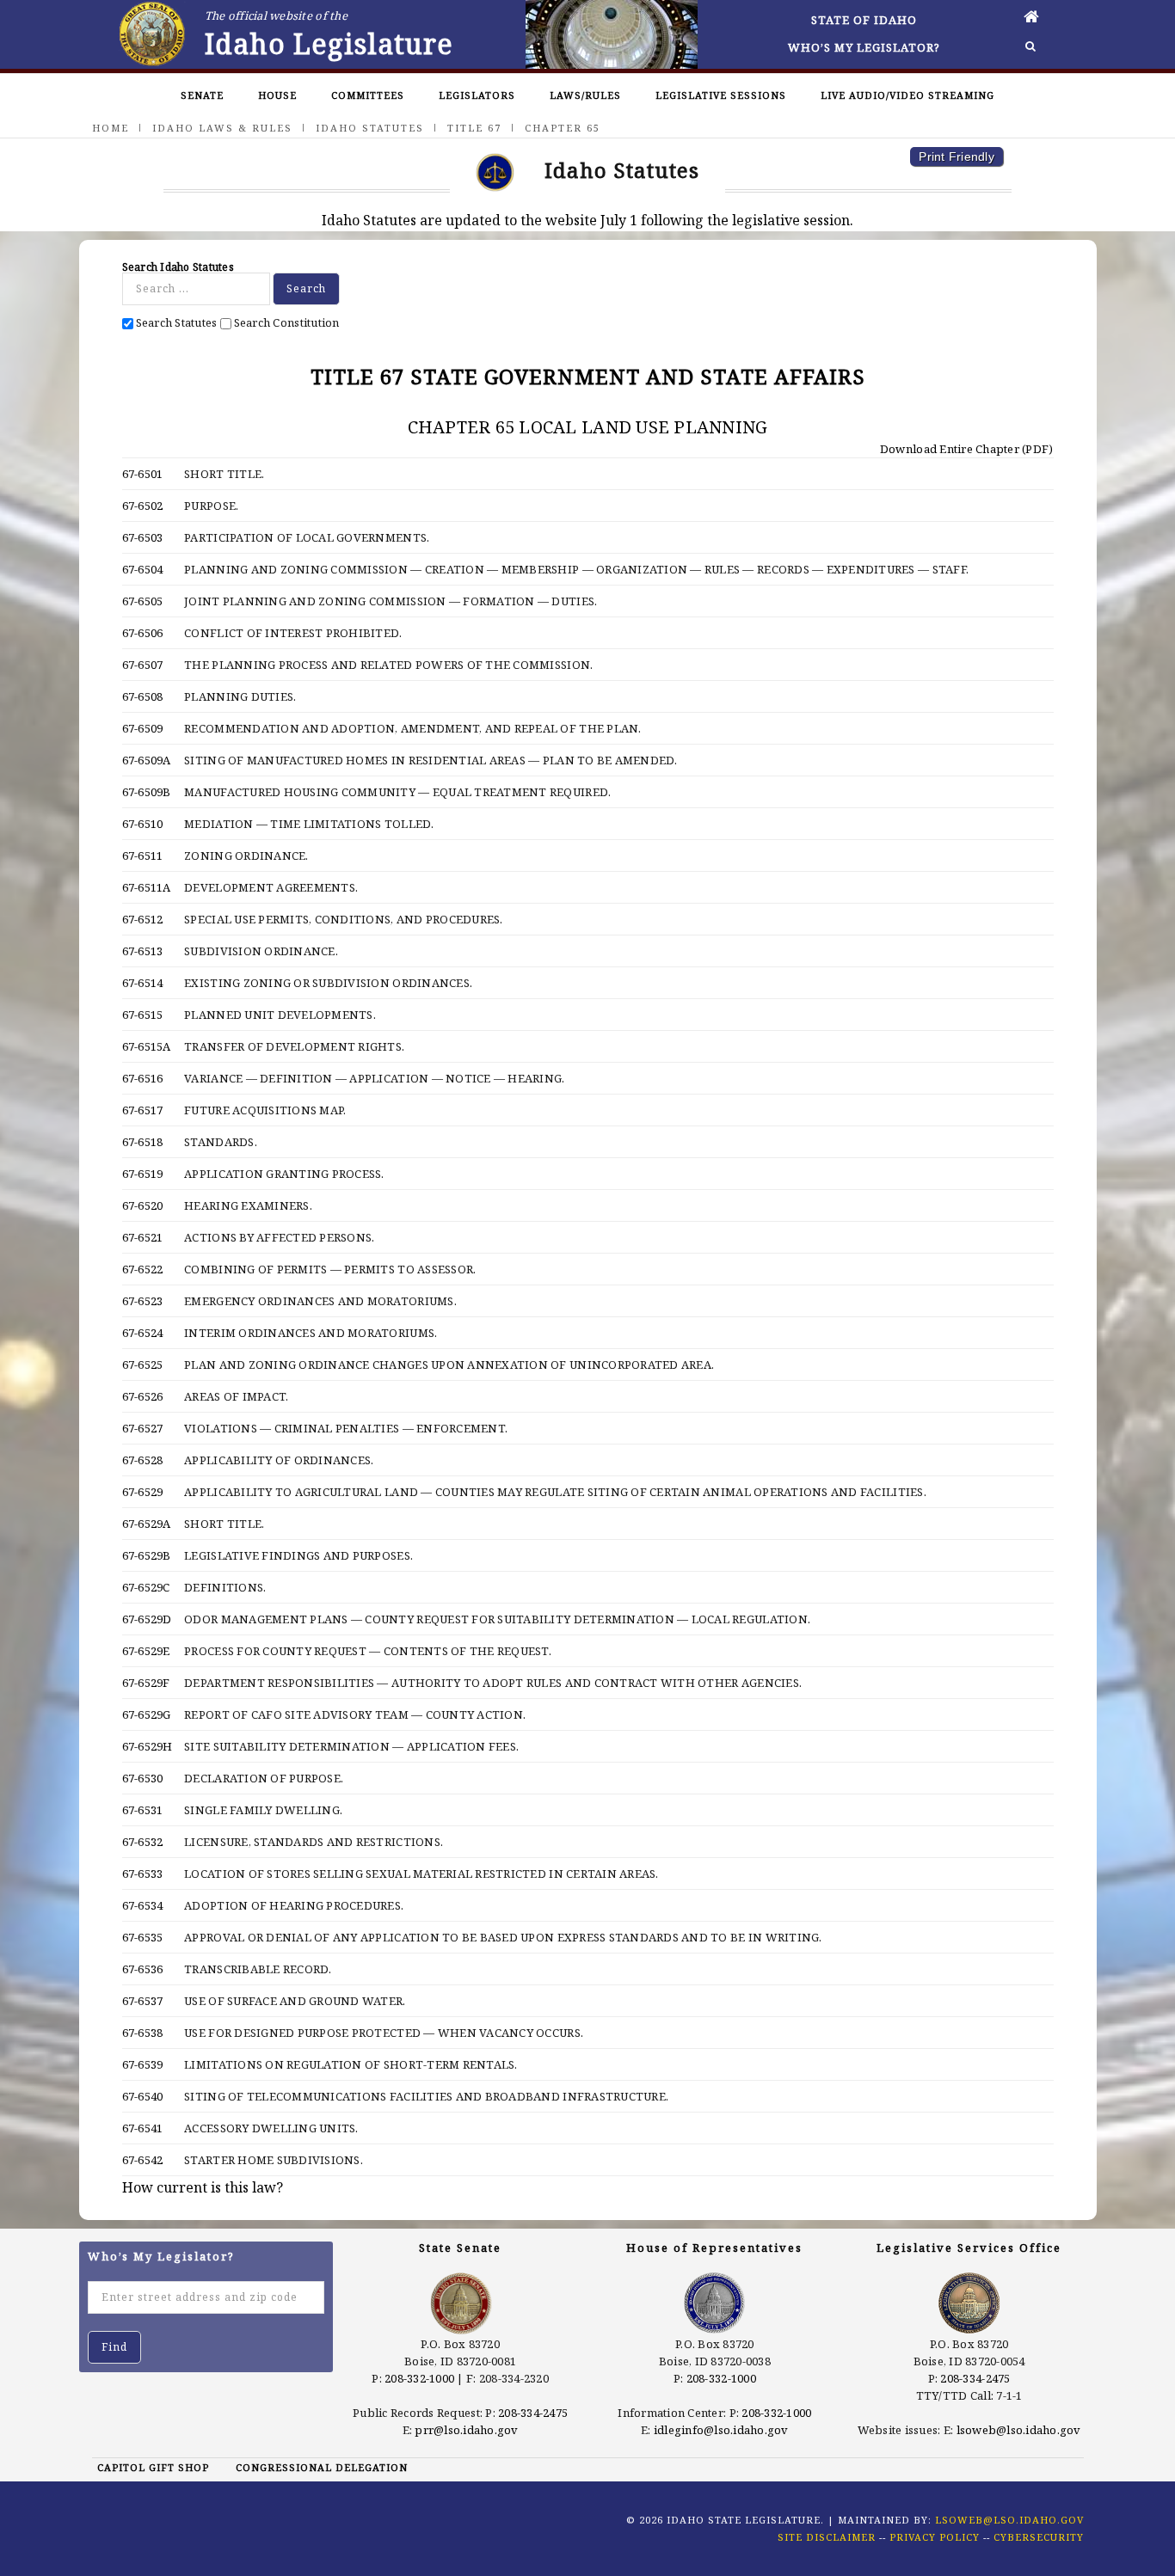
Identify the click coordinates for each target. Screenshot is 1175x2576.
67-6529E (146, 1651)
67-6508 (143, 696)
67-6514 (143, 983)
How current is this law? (203, 2187)
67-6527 (143, 1428)
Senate (202, 95)
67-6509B (147, 792)
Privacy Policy (935, 2537)
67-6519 (143, 1174)
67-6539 (143, 2064)
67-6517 (143, 1110)
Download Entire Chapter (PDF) (966, 449)
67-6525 (143, 1365)
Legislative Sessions (721, 95)
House (277, 95)
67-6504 (143, 569)
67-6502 (143, 506)
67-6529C (146, 1587)
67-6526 (143, 1396)
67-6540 (143, 2096)
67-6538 (143, 2033)
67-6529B (147, 1555)
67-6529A (147, 1524)
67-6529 (143, 1492)
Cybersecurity (1039, 2537)
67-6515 (143, 1015)
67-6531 (143, 1810)
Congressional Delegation (322, 2467)
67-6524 (143, 1333)
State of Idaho (864, 20)
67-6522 (143, 1269)
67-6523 (143, 1301)
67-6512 (143, 919)
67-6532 (143, 1842)
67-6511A (147, 887)
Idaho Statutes (370, 128)
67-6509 (143, 728)
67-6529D (147, 1619)
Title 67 (474, 128)
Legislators (477, 95)
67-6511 (143, 856)
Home (111, 128)
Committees (368, 95)
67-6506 (143, 633)
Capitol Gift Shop (153, 2467)
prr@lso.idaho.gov (466, 2430)
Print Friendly (957, 156)
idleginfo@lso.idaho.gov (721, 2430)
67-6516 (143, 1078)
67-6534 (143, 1905)
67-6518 (143, 1142)
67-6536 (143, 1969)
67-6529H (148, 1746)
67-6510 (143, 824)
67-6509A (147, 760)
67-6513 (143, 951)
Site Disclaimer (827, 2537)
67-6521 (143, 1237)
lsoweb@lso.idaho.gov (1019, 2430)
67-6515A (147, 1046)
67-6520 (143, 1205)
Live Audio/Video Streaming (907, 95)
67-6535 (143, 1937)
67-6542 (143, 2160)
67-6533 (143, 1874)
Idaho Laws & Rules (222, 128)
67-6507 (143, 665)
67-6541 (143, 2128)
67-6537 (143, 2001)
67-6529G (147, 1714)
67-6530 (143, 1778)
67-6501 (143, 474)
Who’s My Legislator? (864, 47)
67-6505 (143, 601)
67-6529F (146, 1683)
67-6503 (143, 537)
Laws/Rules (585, 95)
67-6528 (143, 1460)
